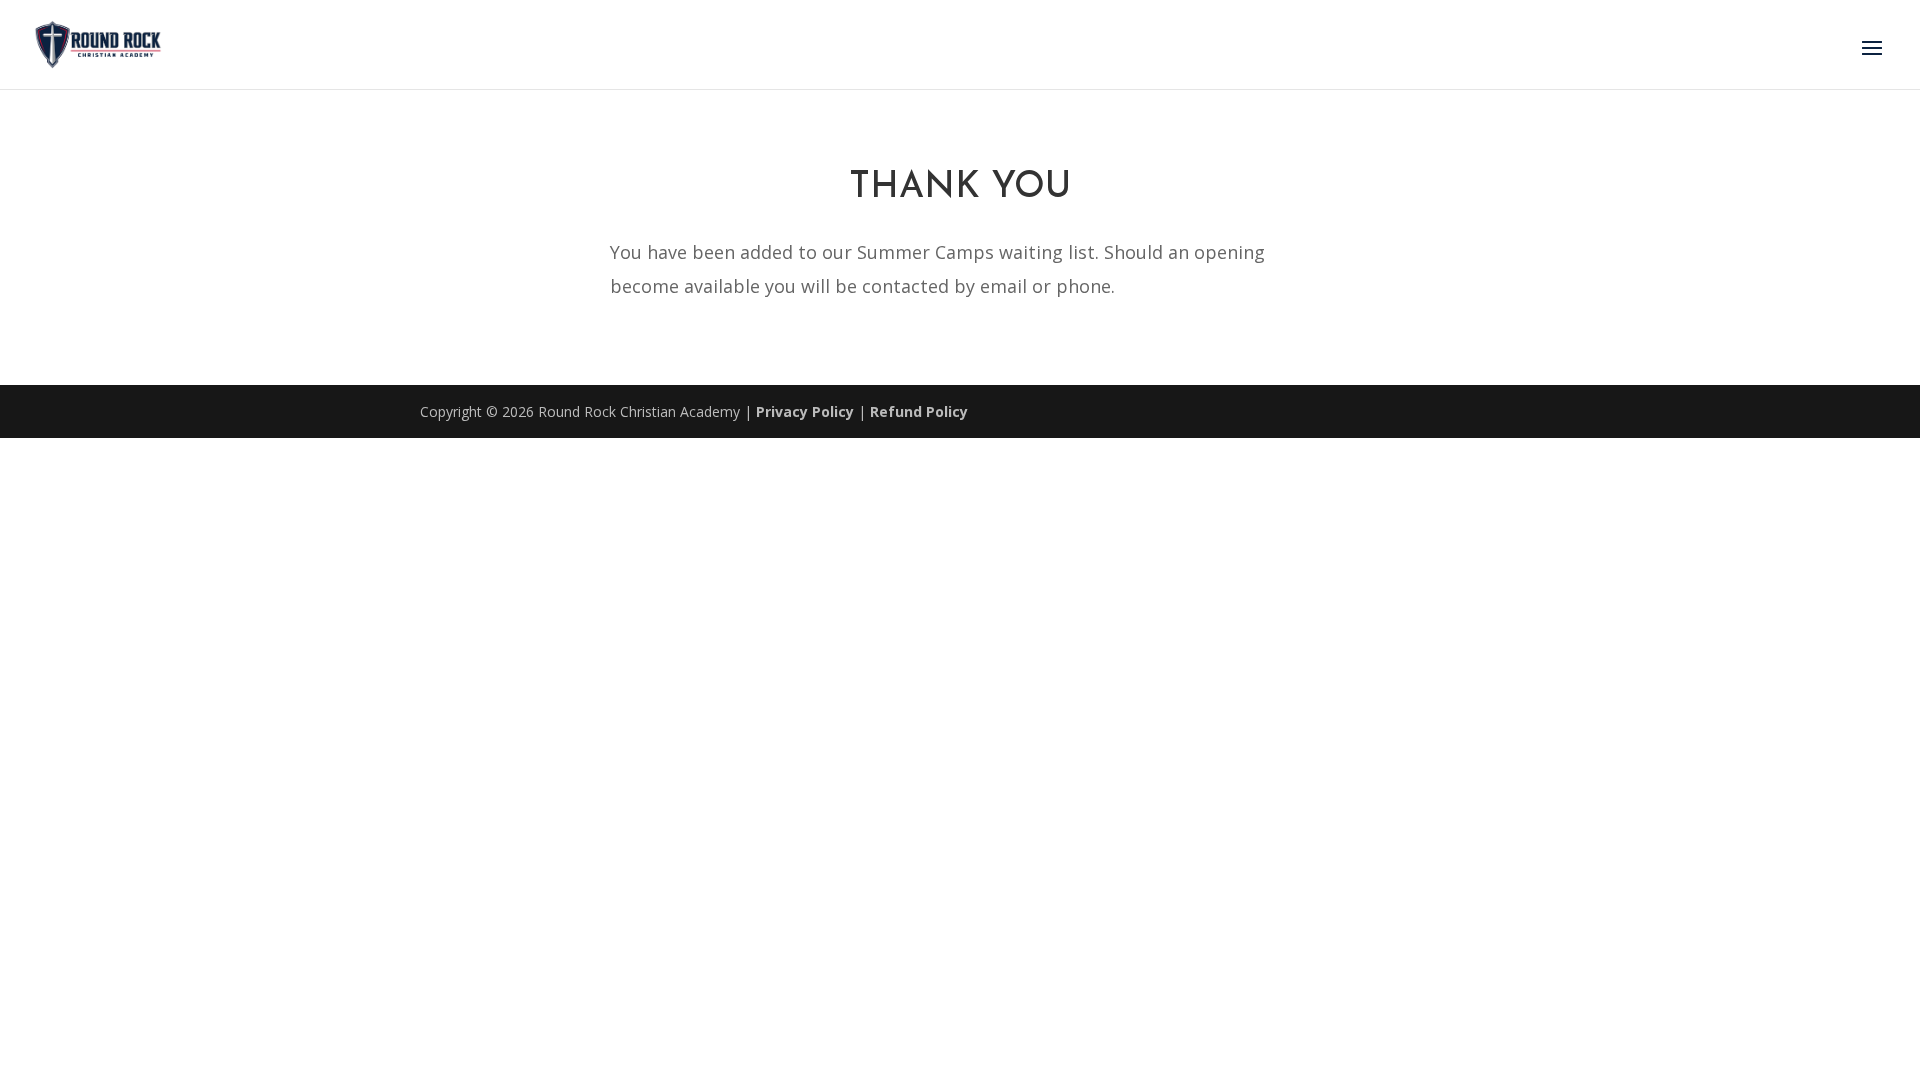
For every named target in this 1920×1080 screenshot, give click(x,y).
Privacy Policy (805, 411)
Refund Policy (919, 411)
